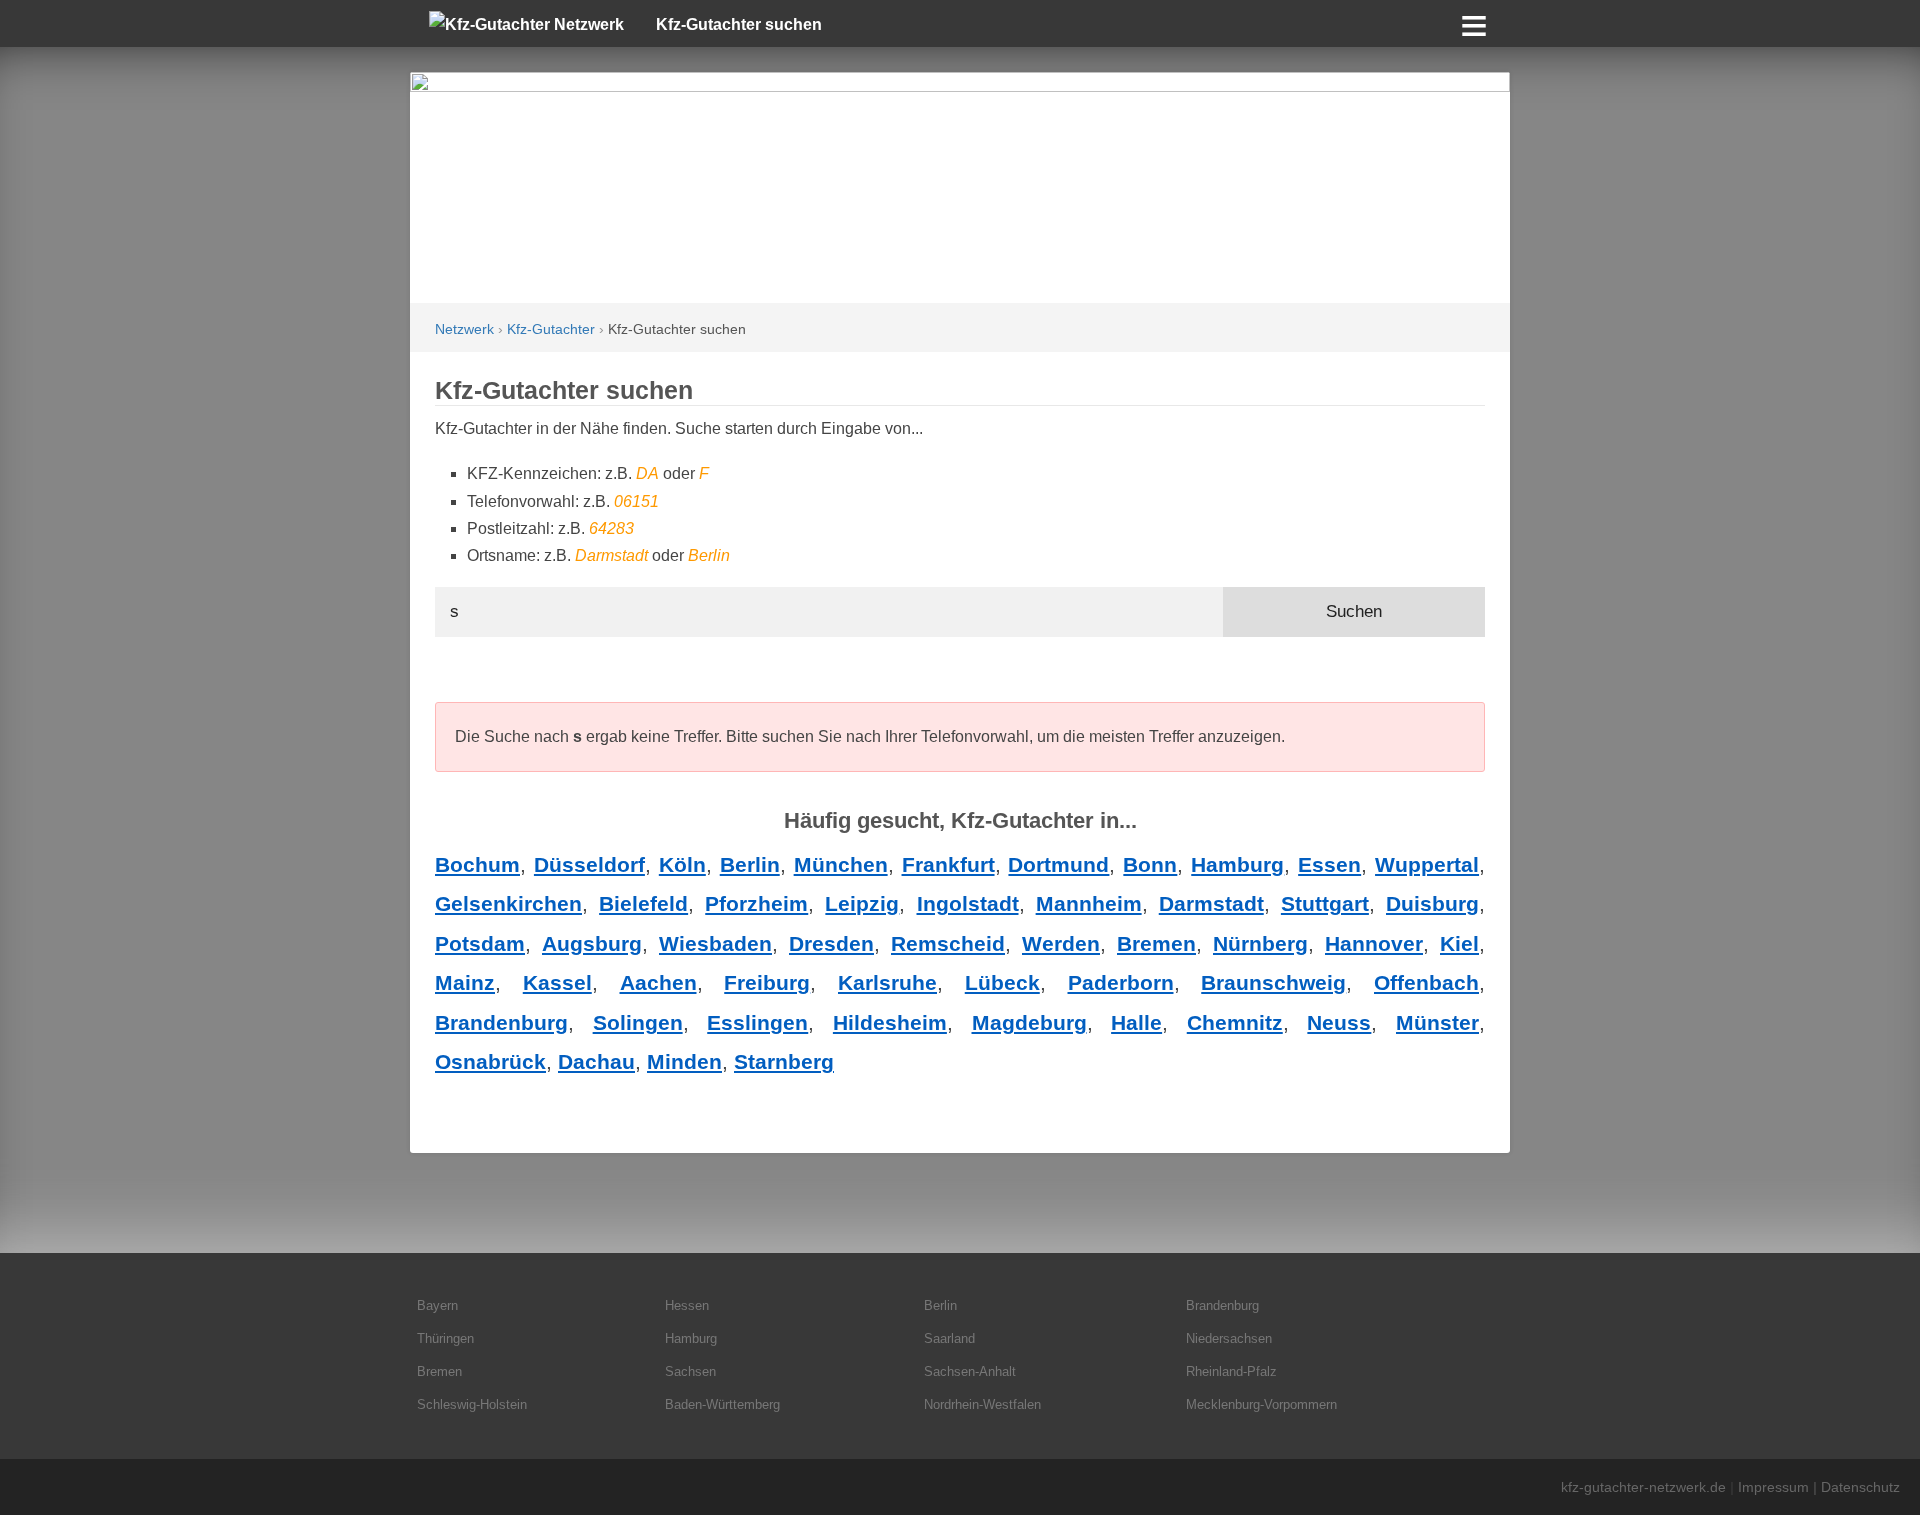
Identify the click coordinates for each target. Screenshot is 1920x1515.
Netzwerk (464, 329)
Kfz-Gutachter (551, 329)
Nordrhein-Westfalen (982, 1404)
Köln (682, 864)
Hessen (687, 1305)
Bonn (1150, 864)
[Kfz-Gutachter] (960, 187)
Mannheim (1089, 903)
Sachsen (690, 1371)
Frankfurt (948, 864)
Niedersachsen (1229, 1338)
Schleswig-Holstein (472, 1404)
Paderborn (1121, 982)
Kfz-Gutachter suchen (739, 24)
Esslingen (757, 1022)
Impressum (1773, 1487)
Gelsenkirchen (508, 903)
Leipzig (862, 903)
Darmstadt (1211, 903)
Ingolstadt (968, 903)
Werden (1061, 943)
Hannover (1374, 943)
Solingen (638, 1022)
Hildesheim (890, 1022)
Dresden (831, 943)
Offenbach (1426, 982)
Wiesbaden (715, 943)
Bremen (1156, 943)
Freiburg (767, 982)
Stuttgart (1325, 903)
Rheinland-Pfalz (1231, 1371)
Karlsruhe (887, 982)
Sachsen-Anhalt (970, 1371)
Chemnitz (1235, 1022)
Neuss (1339, 1022)
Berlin (750, 864)
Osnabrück (490, 1061)
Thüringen (445, 1338)
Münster (1437, 1022)
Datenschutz (1860, 1487)
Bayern (437, 1305)
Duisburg (1432, 903)
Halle (1136, 1022)
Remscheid (948, 943)
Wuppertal (1427, 864)
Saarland (949, 1338)
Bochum (477, 864)
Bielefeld (643, 903)
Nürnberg (1260, 943)
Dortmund (1058, 864)
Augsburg (592, 943)
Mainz (465, 982)
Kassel (557, 982)
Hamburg (1237, 864)
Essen (1329, 864)
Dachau (596, 1061)
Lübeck (1002, 982)
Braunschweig (1273, 982)
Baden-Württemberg (722, 1404)
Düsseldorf (589, 864)
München (841, 864)
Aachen (658, 982)
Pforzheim (756, 903)
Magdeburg (1029, 1022)
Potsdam (480, 943)
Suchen (1354, 611)
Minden (684, 1061)
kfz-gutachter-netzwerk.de (1643, 1487)
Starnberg (784, 1061)
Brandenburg (501, 1022)
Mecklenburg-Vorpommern (1261, 1404)
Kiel (1459, 943)
